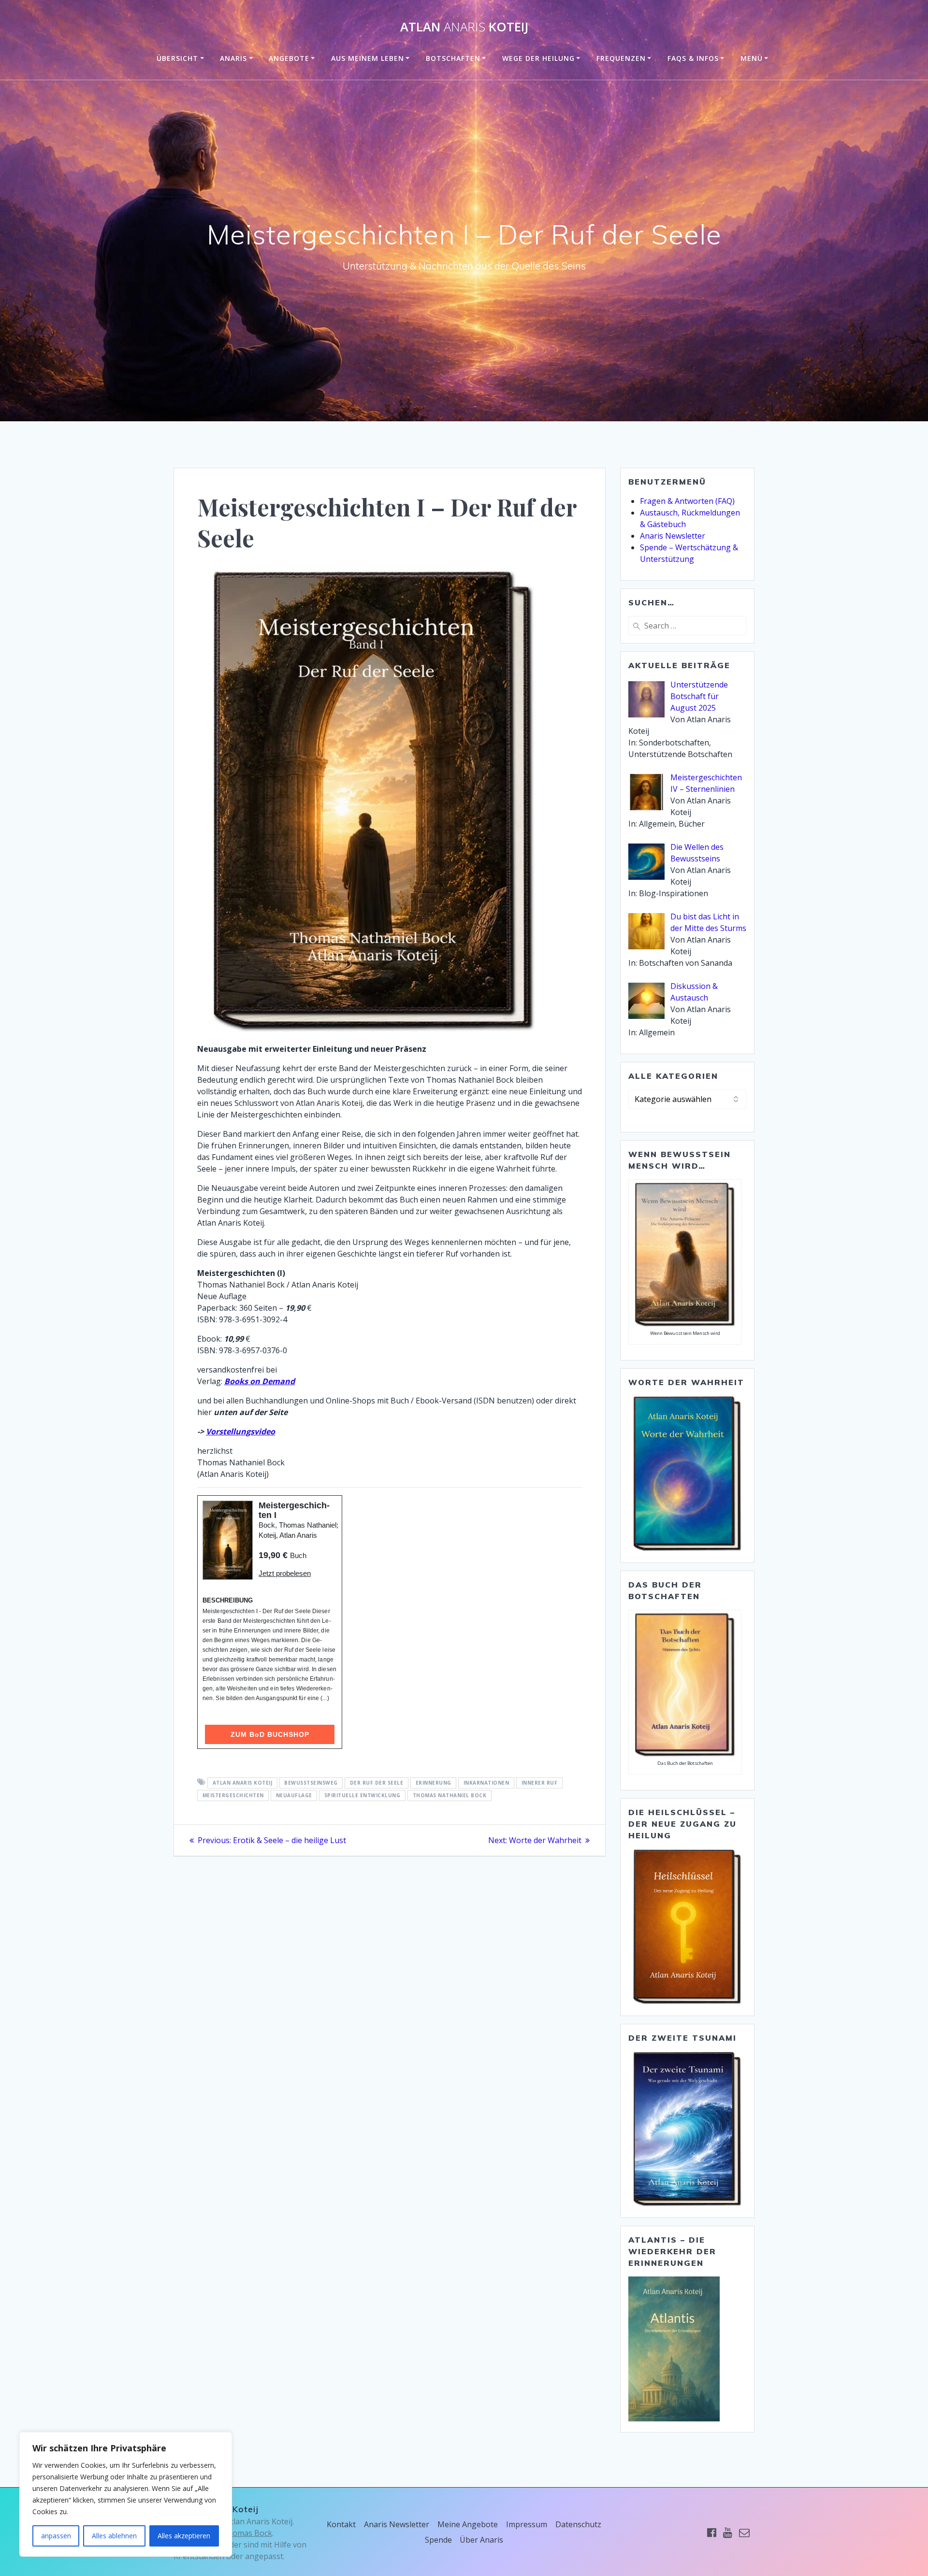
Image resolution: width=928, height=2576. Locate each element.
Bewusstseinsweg (311, 1783)
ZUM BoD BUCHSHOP (270, 1734)
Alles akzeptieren (184, 2536)
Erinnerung (434, 1783)
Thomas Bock (247, 2533)
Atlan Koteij (464, 27)
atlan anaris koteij (243, 1783)
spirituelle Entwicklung (362, 1795)
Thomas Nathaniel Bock (450, 1795)
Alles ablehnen (114, 2536)
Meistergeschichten (233, 1795)
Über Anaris (481, 2540)
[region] (126, 2494)
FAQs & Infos (693, 58)
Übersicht (177, 58)
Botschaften (453, 58)
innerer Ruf (540, 1783)
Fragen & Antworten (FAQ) (687, 501)
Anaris (233, 58)
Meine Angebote (468, 2524)
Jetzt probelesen (285, 1573)
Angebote (289, 58)
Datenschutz (578, 2524)
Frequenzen (621, 58)
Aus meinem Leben (368, 58)
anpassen (56, 2536)
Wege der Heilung (538, 58)
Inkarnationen (486, 1783)
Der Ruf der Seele (377, 1783)
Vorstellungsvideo (240, 1431)
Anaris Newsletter (673, 536)
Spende (438, 2540)
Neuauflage (294, 1795)
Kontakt (341, 2524)
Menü (752, 58)
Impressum (527, 2524)
